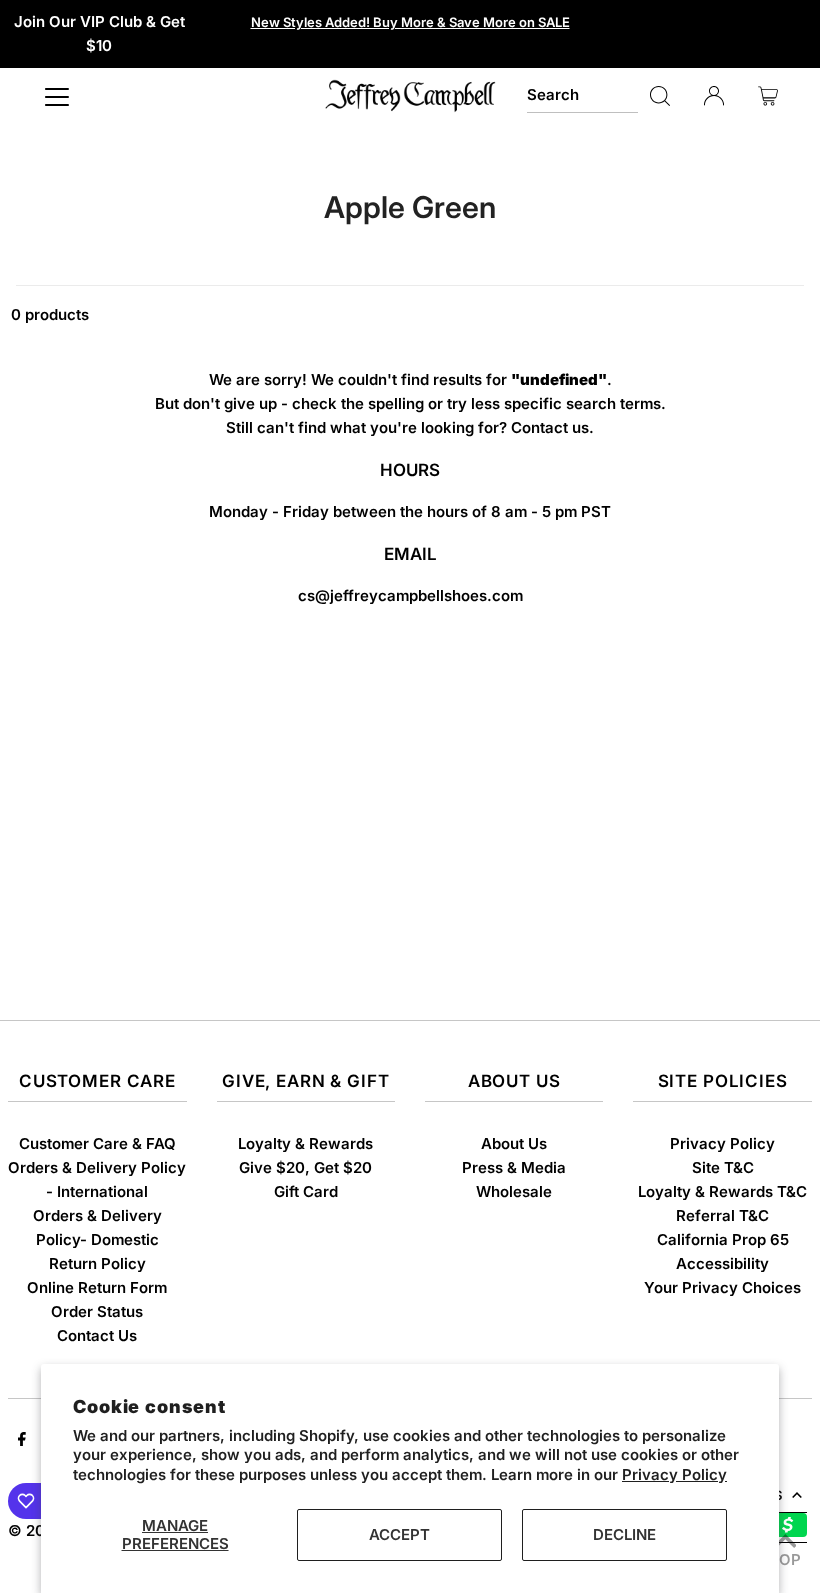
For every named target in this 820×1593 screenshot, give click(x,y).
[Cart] (768, 96)
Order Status (97, 1311)
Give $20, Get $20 (305, 1167)
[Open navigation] (57, 96)
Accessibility (722, 1263)
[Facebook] (22, 1441)
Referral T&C (722, 1215)
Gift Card (306, 1191)
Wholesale (514, 1191)
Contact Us (97, 1335)
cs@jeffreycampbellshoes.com (410, 595)
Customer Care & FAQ (97, 1143)
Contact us (550, 427)
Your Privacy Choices (722, 1287)
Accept (399, 1534)
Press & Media (514, 1167)
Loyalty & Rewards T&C (722, 1191)
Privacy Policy (674, 1474)
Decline (624, 1534)
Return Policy (97, 1263)
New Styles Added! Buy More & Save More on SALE (410, 22)
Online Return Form (97, 1287)
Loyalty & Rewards (305, 1143)
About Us (514, 1143)
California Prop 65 (723, 1239)
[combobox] (582, 96)
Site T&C (723, 1167)
